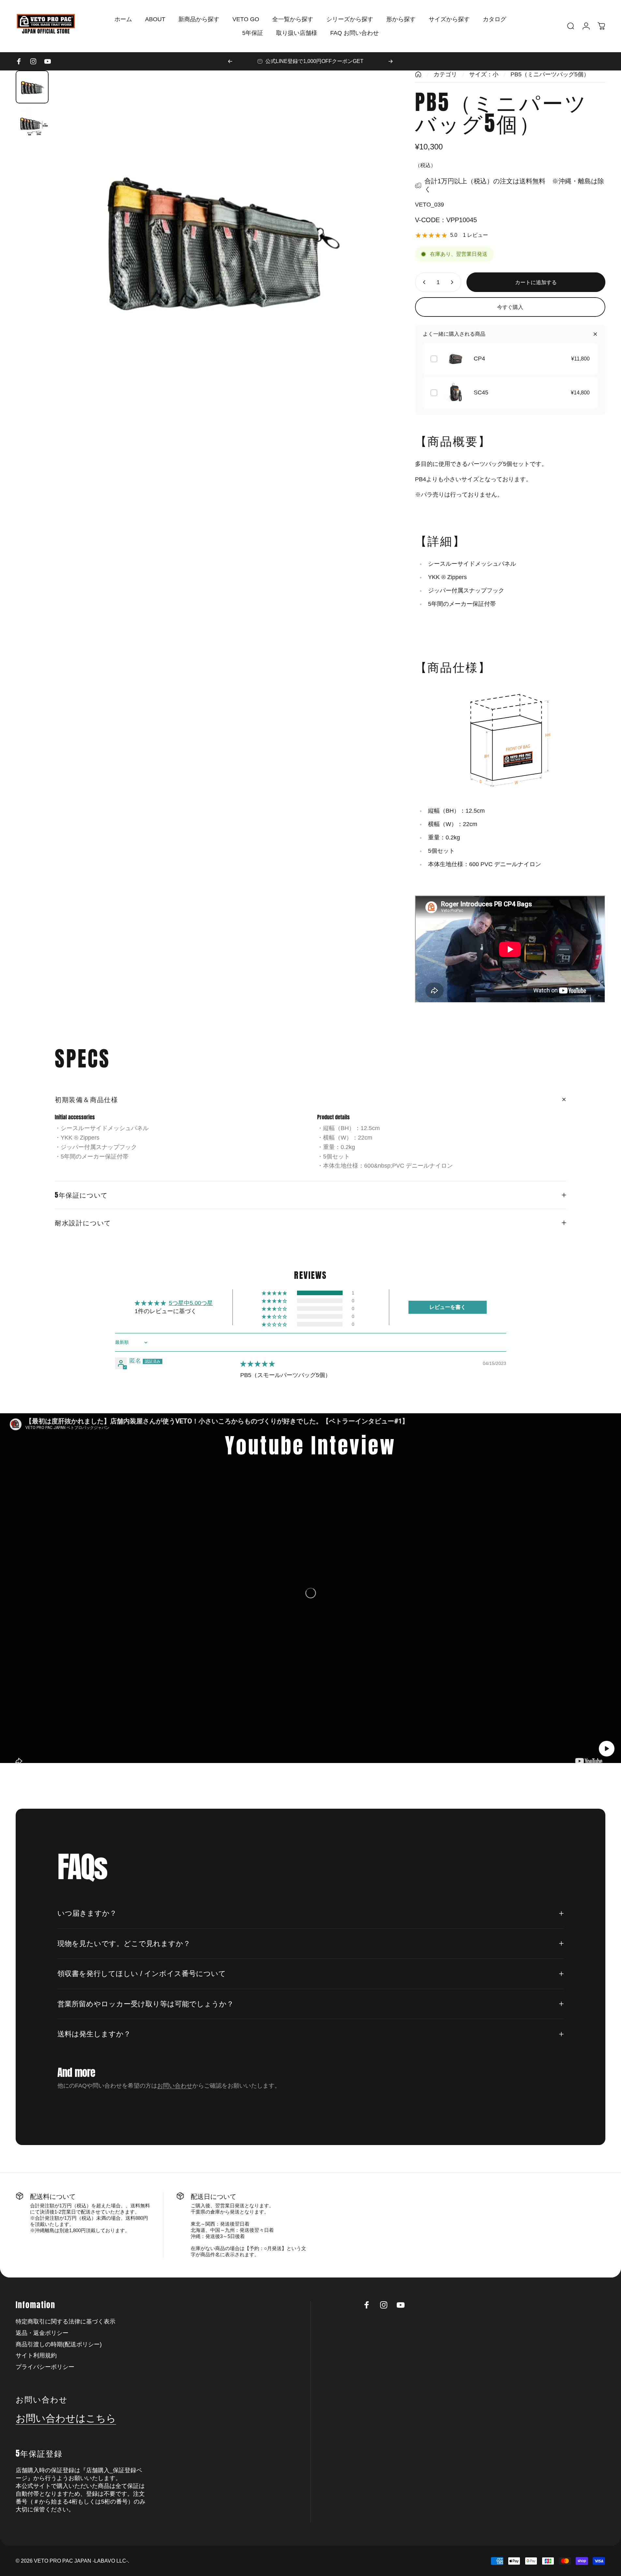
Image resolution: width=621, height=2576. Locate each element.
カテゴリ (445, 74)
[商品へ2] (32, 125)
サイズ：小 (484, 74)
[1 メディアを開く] (220, 237)
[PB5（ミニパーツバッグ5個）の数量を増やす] (453, 282)
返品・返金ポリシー (42, 2333)
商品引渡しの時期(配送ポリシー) (59, 2344)
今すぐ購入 (510, 307)
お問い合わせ (175, 2085)
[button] (275, 1293)
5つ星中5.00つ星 (191, 1303)
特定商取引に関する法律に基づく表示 (66, 2322)
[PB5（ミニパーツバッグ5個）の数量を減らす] (423, 282)
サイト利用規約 (36, 2355)
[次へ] (391, 61)
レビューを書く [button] (448, 1307)
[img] (258, 1364)
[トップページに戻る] (418, 74)
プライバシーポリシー (45, 2367)
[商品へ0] (32, 87)
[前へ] (230, 61)
